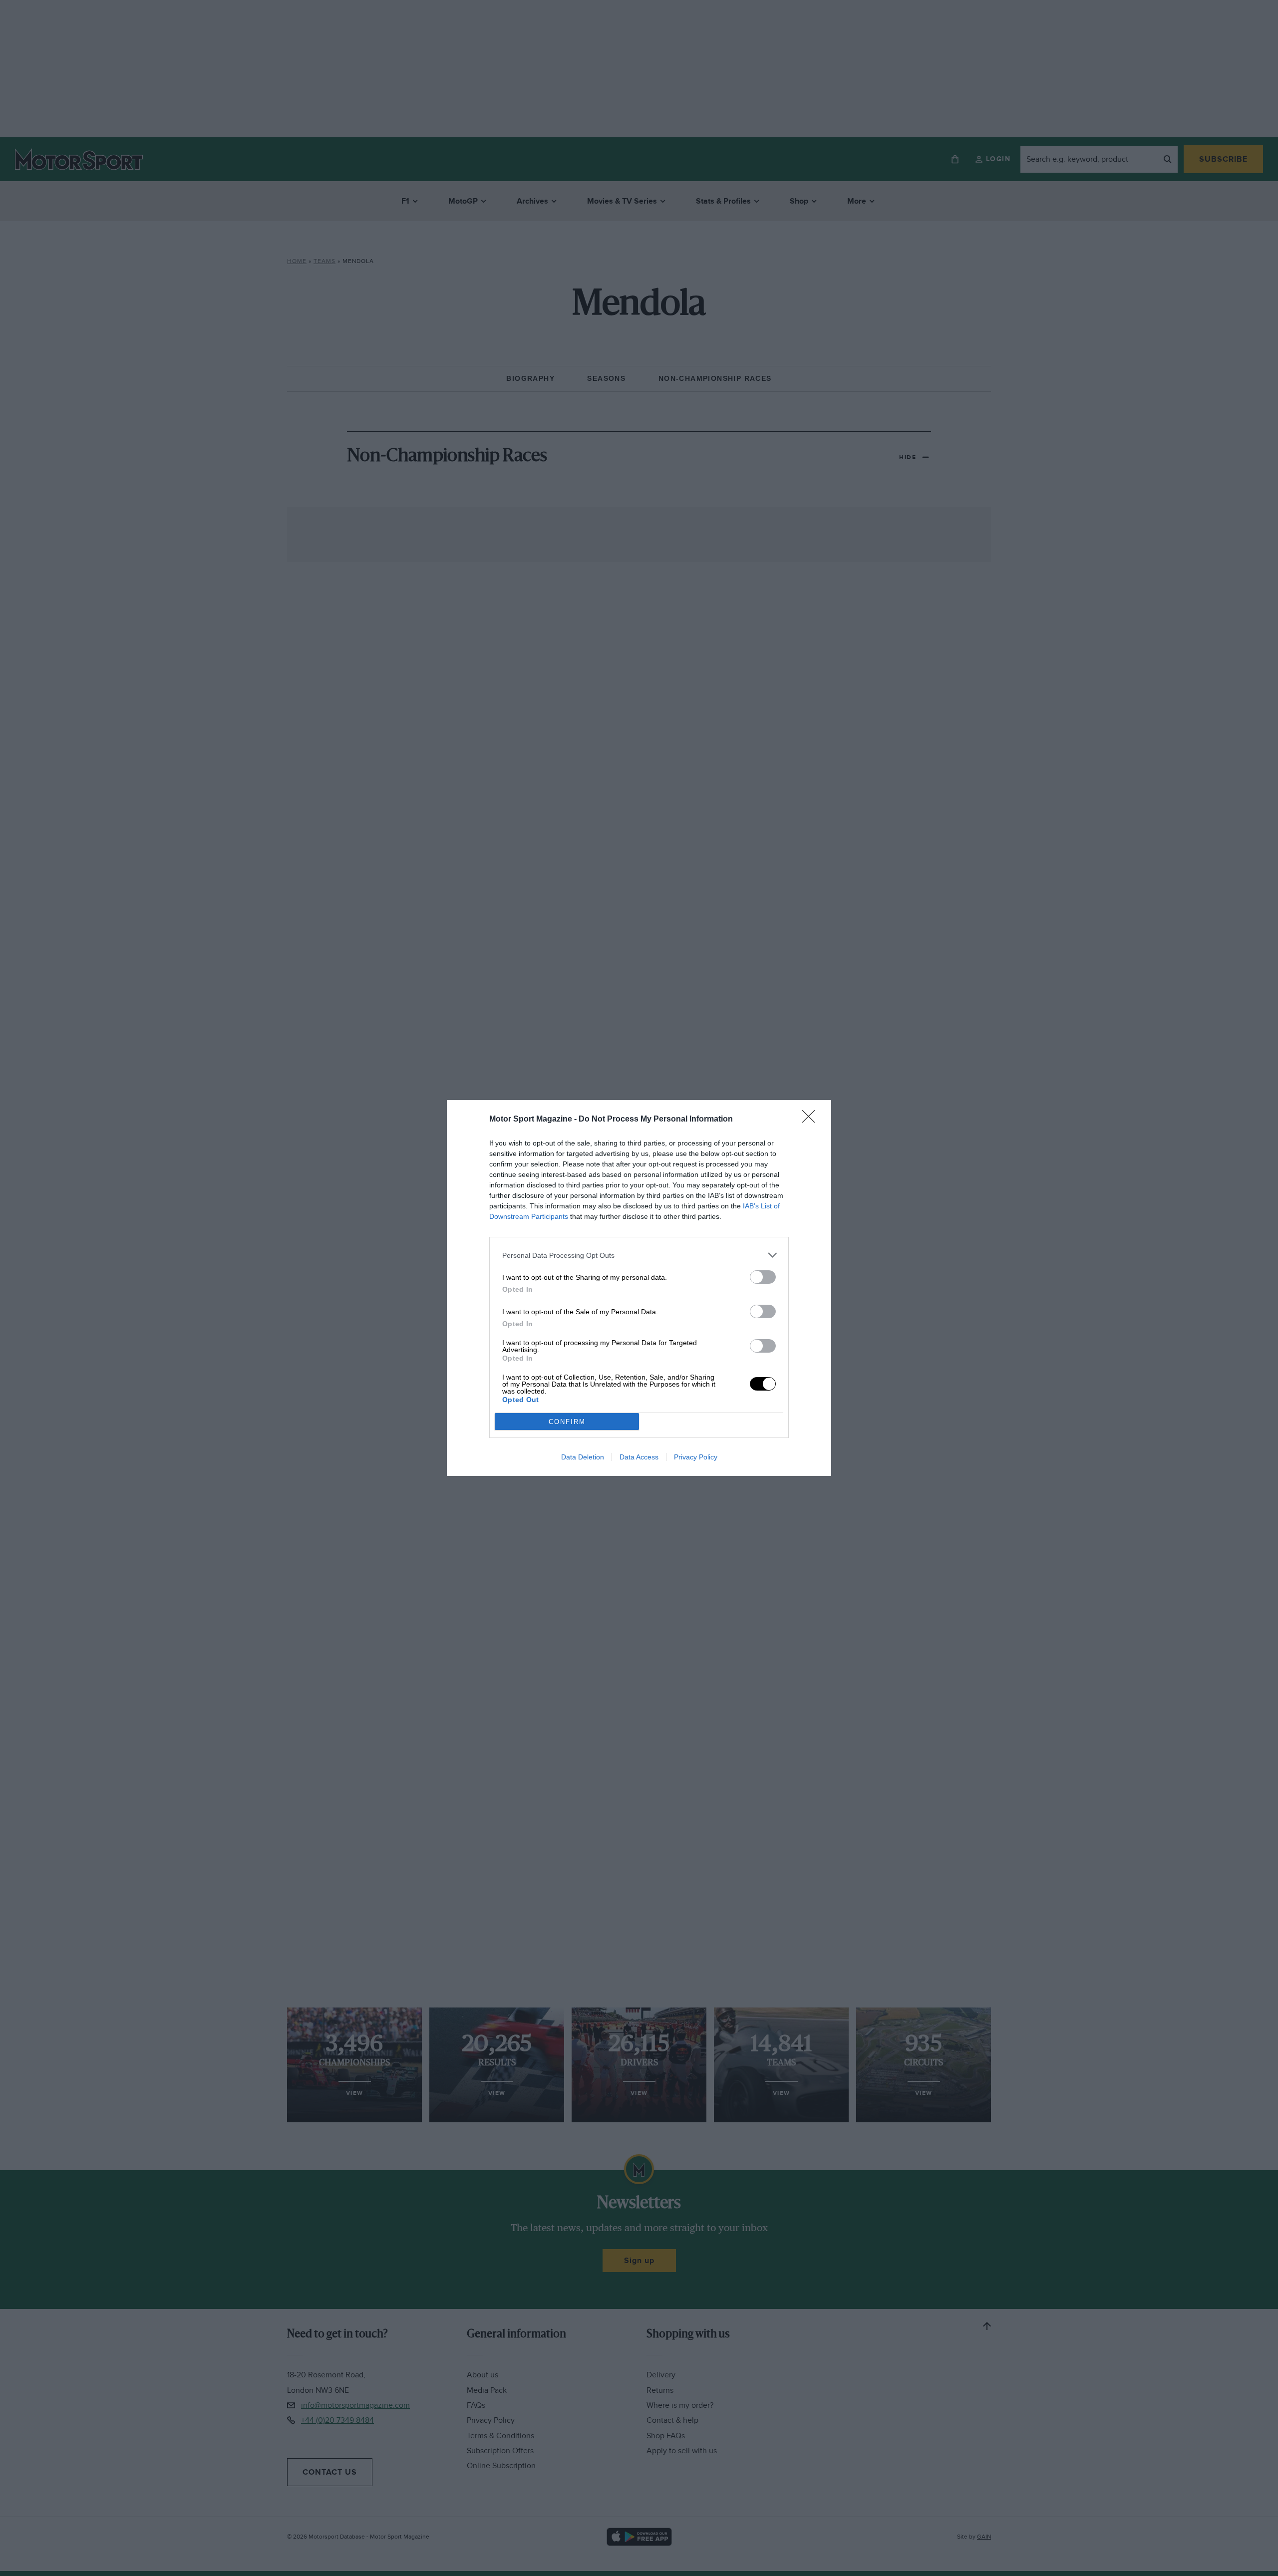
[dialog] (639, 1288)
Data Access (639, 1457)
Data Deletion (583, 1457)
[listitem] (639, 1255)
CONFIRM (567, 1422)
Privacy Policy (696, 1457)
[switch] (763, 1277)
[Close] (812, 1120)
